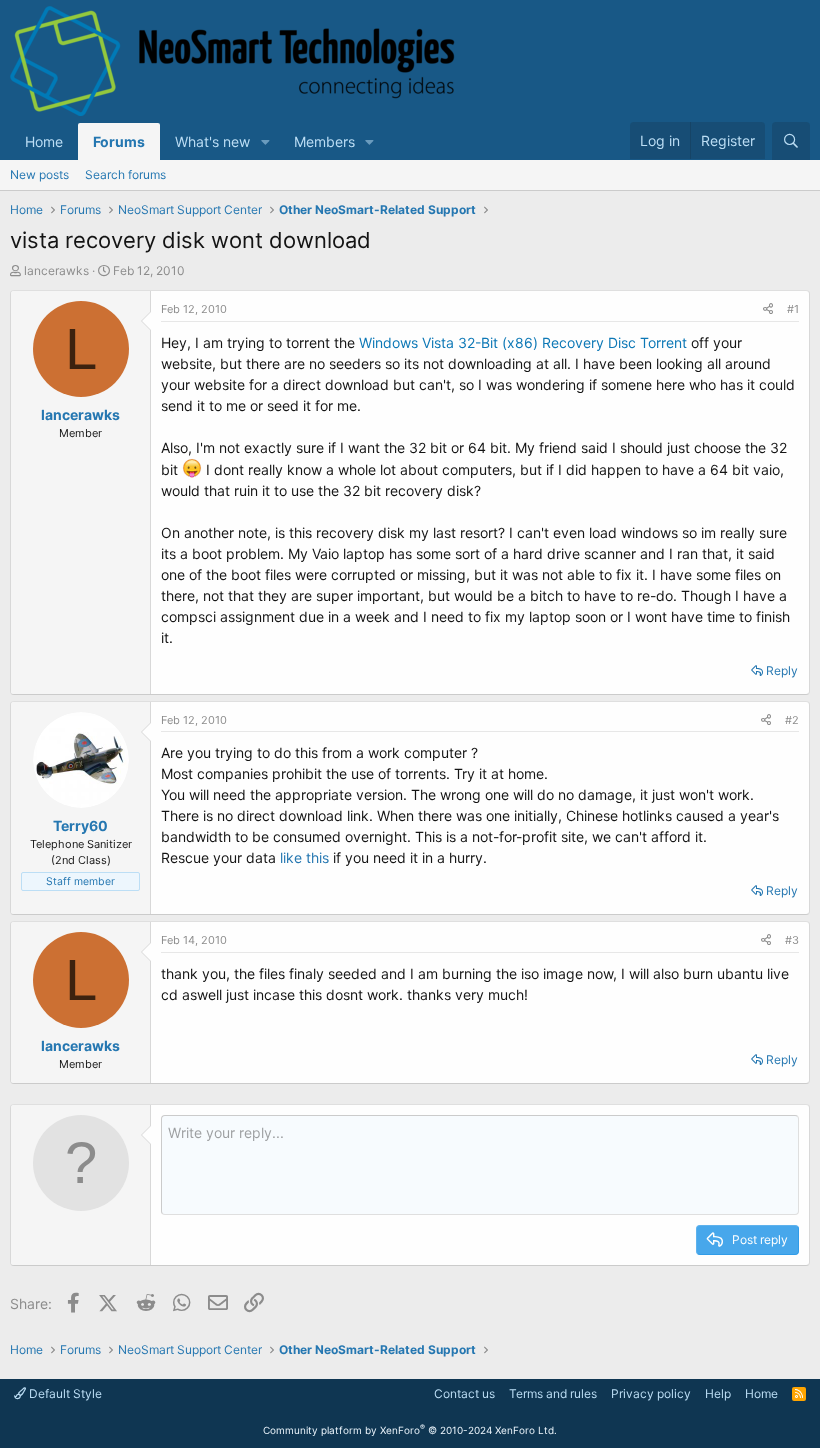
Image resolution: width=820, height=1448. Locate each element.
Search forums (125, 174)
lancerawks (56, 270)
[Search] (791, 141)
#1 (793, 309)
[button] (265, 141)
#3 (792, 940)
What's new (212, 141)
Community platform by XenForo (410, 1430)
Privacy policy (651, 1393)
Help (718, 1393)
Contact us (464, 1393)
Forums (119, 141)
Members (324, 141)
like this (304, 857)
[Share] (768, 309)
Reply (782, 670)
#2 (792, 720)
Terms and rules (553, 1393)
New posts (39, 174)
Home (44, 141)
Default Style (64, 1393)
